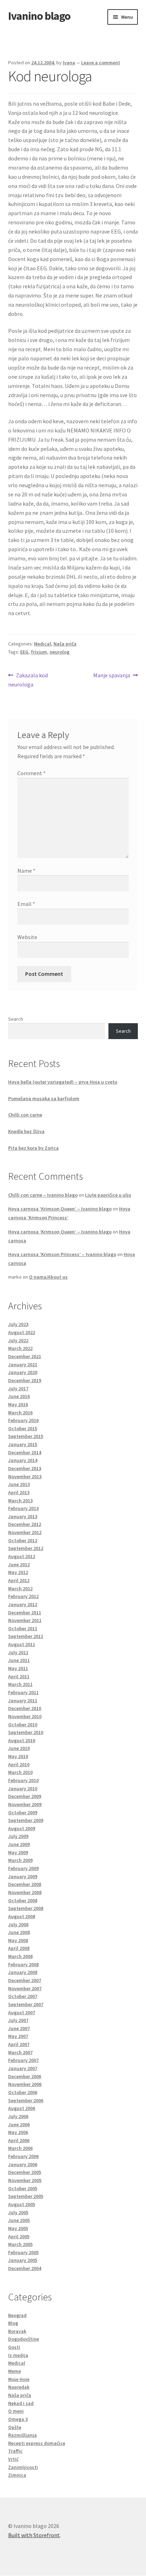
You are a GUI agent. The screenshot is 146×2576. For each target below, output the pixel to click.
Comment (32, 773)
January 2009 (23, 1876)
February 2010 (23, 1780)
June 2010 (19, 1748)
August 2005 (22, 2204)
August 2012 (22, 1556)
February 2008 (23, 1964)
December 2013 (25, 1468)
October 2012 (23, 1540)
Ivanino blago (39, 16)
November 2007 (25, 1988)
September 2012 (26, 1548)
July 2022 (18, 1340)
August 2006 (22, 2108)
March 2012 (20, 1588)
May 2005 (18, 2228)
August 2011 (22, 1644)
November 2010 (25, 1716)
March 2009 (20, 1860)
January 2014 (23, 1460)
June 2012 (19, 1564)
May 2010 (18, 1756)
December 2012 (25, 1524)
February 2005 (23, 2252)
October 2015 (23, 1428)
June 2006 (19, 2124)
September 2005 (26, 2196)
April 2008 (19, 1948)
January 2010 (23, 1788)
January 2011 (23, 1700)
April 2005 (19, 2236)
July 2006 (18, 2116)
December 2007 (25, 1980)
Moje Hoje (19, 2379)
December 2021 (25, 1356)
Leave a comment (101, 63)
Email (26, 904)
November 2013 (25, 1476)
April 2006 (19, 2140)
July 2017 (18, 1389)
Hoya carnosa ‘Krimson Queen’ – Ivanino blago (60, 1209)
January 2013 (23, 1516)
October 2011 (23, 1628)
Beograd (17, 2315)
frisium (39, 652)
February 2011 (23, 1692)
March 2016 (20, 1413)
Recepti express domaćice (37, 2443)
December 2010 (25, 1708)
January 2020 (23, 1372)
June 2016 (19, 1396)
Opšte (15, 2427)
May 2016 (18, 1404)
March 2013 (20, 1501)
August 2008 (22, 1916)
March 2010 (20, 1772)
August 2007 (22, 2012)
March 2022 (20, 1348)
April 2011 (19, 1676)
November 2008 (25, 1892)
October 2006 (23, 2092)
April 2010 (19, 1764)
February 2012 (23, 1596)
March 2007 (20, 2052)
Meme (15, 2371)
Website (27, 937)
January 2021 (23, 1364)
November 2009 (25, 1804)
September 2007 (26, 2004)
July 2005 (18, 2212)
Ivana (69, 63)
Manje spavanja (112, 676)
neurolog (60, 652)
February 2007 (23, 2060)
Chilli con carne (25, 1115)
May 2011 (18, 1668)
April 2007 (19, 2044)
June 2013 (19, 1484)
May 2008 (18, 1940)
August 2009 (22, 1828)
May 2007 (18, 2036)
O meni (16, 2411)
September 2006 (26, 2100)
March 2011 (20, 1684)
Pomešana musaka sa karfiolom (44, 1098)
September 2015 (26, 1436)
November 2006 (25, 2084)
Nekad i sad (21, 2403)
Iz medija (18, 2355)
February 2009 (23, 1868)
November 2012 (25, 1532)
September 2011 (26, 1636)
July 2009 (18, 1836)
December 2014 (25, 1452)
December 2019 (25, 1380)
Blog (13, 2323)
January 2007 (23, 2068)
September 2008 (26, 1908)
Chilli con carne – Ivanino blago (43, 1195)
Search (16, 1019)
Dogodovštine (24, 2339)
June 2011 (19, 1660)
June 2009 (19, 1844)
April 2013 (19, 1492)
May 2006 (18, 2132)
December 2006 (25, 2076)
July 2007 (18, 2020)
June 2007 (19, 2028)
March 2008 (20, 1956)
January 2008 (23, 1972)
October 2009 (23, 1812)
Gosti (14, 2347)
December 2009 (25, 1796)
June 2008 (19, 1932)
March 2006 (20, 2148)
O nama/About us (48, 1277)
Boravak (17, 2331)
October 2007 (23, 1996)
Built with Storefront (34, 2535)
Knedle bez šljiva (26, 1131)
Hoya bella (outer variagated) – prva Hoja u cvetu (63, 1082)
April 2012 (19, 1580)
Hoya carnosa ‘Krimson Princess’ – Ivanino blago (62, 1254)
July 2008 (18, 1924)
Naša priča (65, 644)
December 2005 (25, 2172)
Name (26, 871)
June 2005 (19, 2220)
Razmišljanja (23, 2435)
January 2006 (23, 2164)
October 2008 (23, 1900)
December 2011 (25, 1613)
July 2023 (18, 1324)
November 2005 (25, 2180)
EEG (24, 652)
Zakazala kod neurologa (28, 680)
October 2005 (23, 2188)
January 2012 (23, 1604)
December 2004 (25, 2268)
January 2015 (23, 1444)
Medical (43, 644)
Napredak (19, 2387)
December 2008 (25, 1884)
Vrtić (13, 2459)
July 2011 (18, 1652)
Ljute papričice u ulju (108, 1195)
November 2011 (25, 1620)
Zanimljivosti (23, 2467)
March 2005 (20, 2244)
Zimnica (17, 2475)
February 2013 (23, 1508)
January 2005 (23, 2260)
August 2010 (22, 1740)
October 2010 (23, 1725)
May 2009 (18, 1852)
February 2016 (23, 1420)
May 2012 (18, 1572)
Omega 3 (18, 2419)
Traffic (15, 2451)
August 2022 (22, 1332)
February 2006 (23, 2156)
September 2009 (26, 1820)
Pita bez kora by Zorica (33, 1148)
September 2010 (26, 1732)
